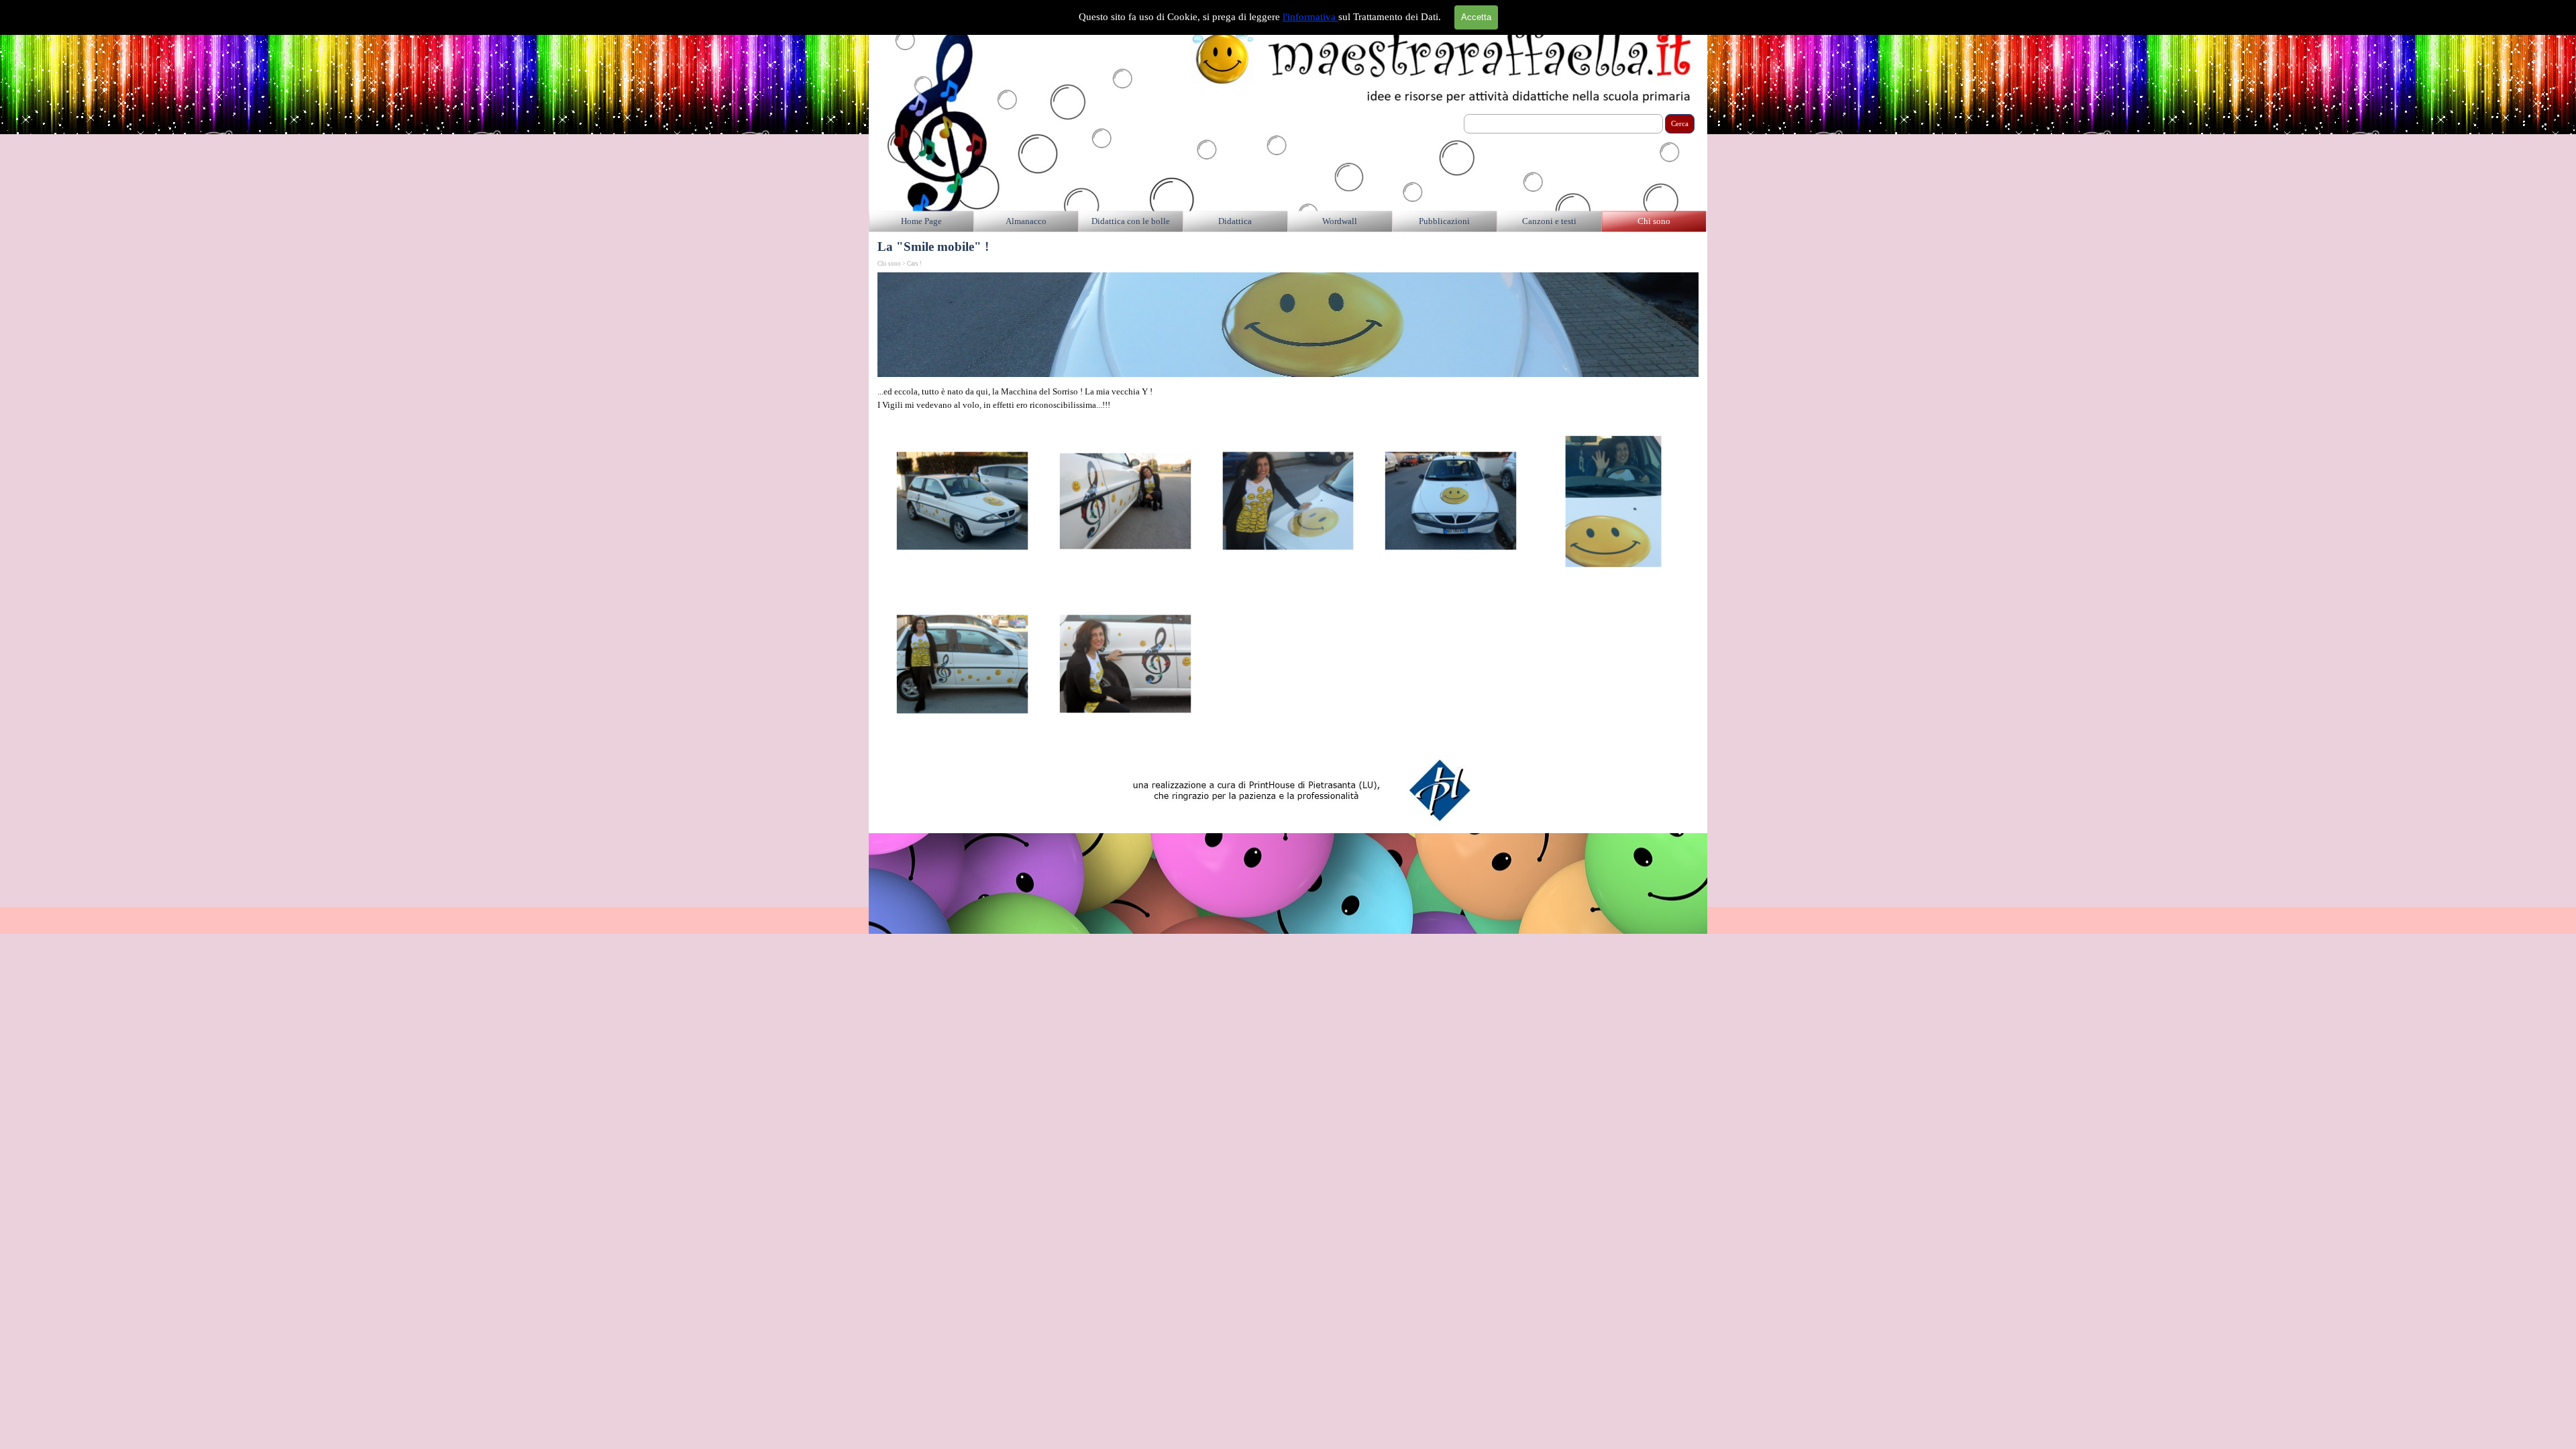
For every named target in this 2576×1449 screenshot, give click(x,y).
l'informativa (1310, 17)
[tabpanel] (1288, 398)
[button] (962, 501)
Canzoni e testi (1549, 221)
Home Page (921, 221)
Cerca (1680, 124)
